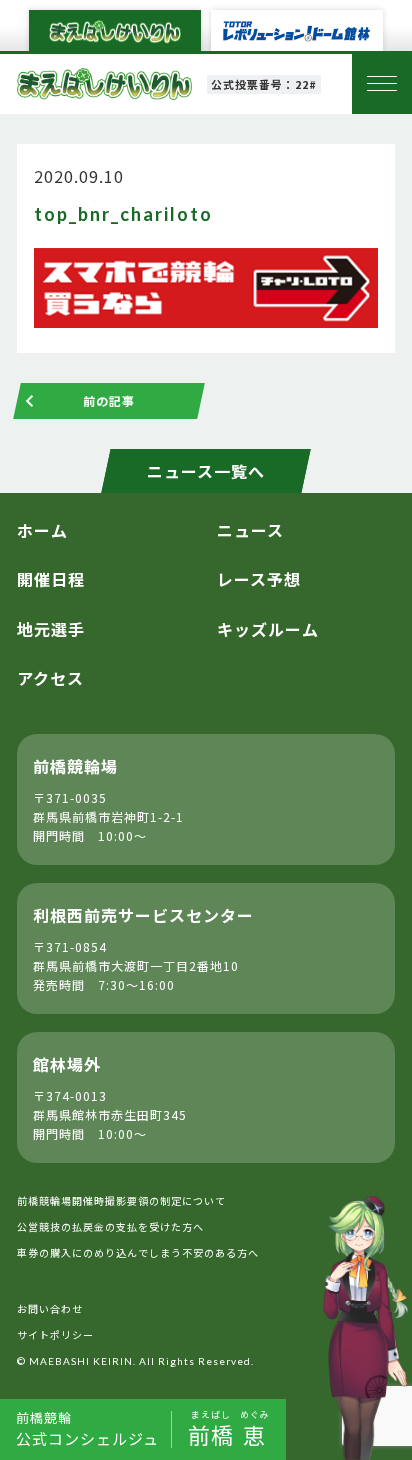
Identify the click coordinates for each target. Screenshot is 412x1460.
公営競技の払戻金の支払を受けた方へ (110, 1226)
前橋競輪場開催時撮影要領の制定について (121, 1200)
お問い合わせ (50, 1308)
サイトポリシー (55, 1334)
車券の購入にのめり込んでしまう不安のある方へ (138, 1252)
